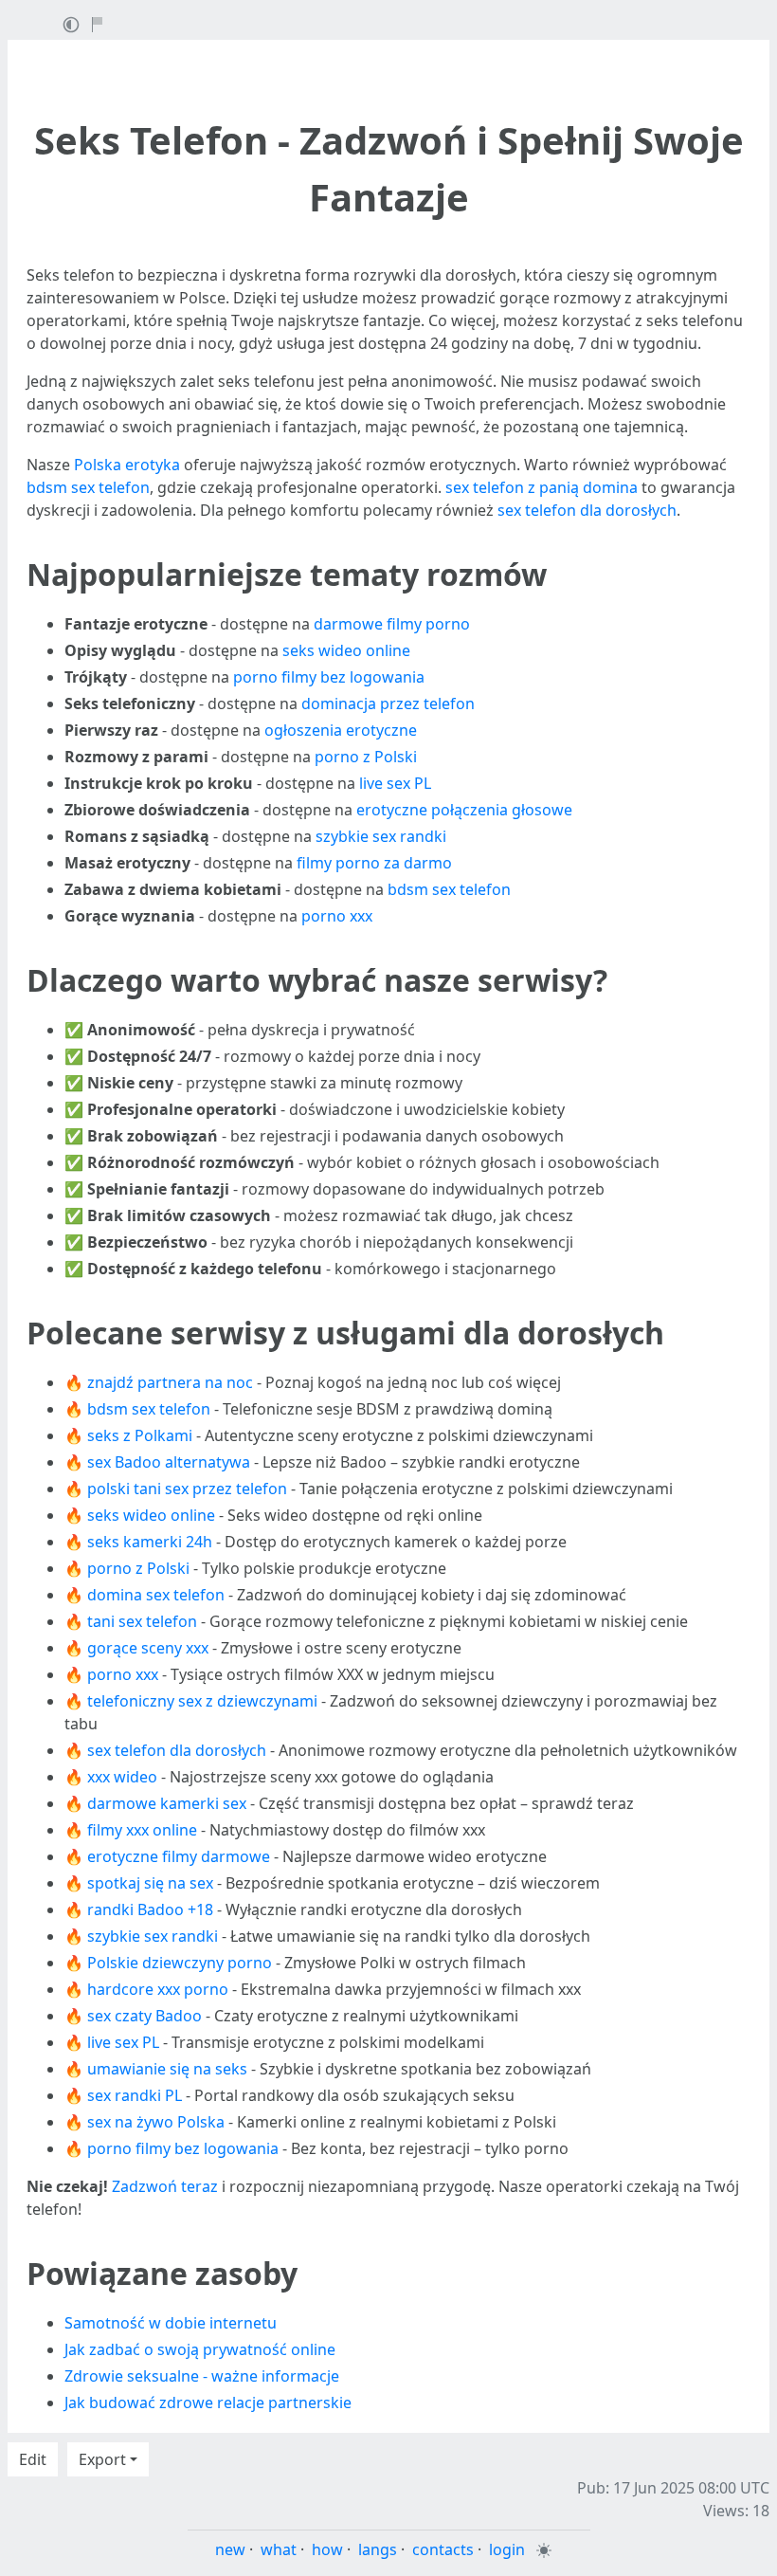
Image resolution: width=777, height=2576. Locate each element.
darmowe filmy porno (392, 624)
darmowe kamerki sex (167, 1803)
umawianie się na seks (167, 2069)
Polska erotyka (127, 465)
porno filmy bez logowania (329, 677)
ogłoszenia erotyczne (341, 730)
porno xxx (337, 916)
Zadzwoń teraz (165, 2186)
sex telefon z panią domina (542, 487)
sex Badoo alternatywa (169, 1462)
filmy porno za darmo (374, 863)
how (327, 2549)
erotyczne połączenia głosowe (464, 810)
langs (378, 2549)
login (507, 2549)
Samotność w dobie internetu (171, 2323)
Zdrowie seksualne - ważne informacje (202, 2376)
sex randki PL (135, 2095)
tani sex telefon (142, 1621)
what (279, 2549)
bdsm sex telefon (88, 487)
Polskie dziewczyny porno (180, 1963)
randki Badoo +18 (150, 1909)
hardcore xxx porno (158, 1989)
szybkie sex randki (381, 836)
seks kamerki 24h (150, 1542)
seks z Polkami (140, 1435)
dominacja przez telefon (388, 703)
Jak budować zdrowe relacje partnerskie (208, 2402)
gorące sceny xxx (148, 1648)
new (230, 2549)
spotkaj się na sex (150, 1883)
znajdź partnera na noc (170, 1382)
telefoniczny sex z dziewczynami (202, 1701)
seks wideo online (346, 650)
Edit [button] (33, 2459)
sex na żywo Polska (156, 2122)
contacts (443, 2549)
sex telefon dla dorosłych (587, 510)
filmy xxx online (142, 1830)
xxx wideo (122, 1777)
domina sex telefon (156, 1595)
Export (102, 2459)
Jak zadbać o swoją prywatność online (200, 2349)
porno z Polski (366, 757)
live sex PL (395, 783)
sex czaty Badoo (145, 2016)
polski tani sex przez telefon (187, 1489)
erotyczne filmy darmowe (179, 1856)
